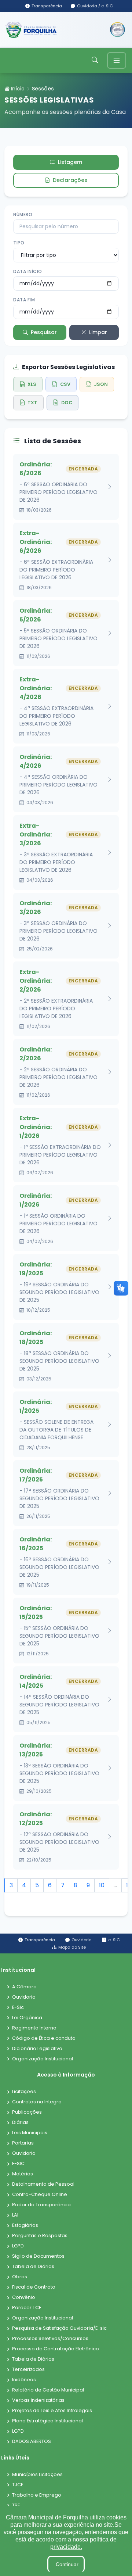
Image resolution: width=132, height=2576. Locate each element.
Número (23, 214)
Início (17, 89)
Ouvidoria (24, 1997)
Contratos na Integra (37, 2102)
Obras (20, 2277)
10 (102, 1885)
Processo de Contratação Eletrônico (56, 2349)
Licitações (24, 2092)
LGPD (18, 2246)
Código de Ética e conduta (44, 2038)
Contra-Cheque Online (40, 2195)
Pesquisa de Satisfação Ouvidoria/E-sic (59, 2328)
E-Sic (18, 2008)
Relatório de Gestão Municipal (48, 2390)
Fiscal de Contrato (34, 2287)
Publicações (27, 2112)
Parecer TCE (27, 2308)
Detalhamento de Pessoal (43, 2184)
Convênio (24, 2298)
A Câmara (24, 1987)
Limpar (98, 332)
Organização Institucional (43, 2059)
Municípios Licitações (37, 2475)
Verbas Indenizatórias (38, 2401)
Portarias (23, 2143)
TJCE (18, 2485)
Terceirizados (28, 2370)
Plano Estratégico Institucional (47, 2421)
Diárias (20, 2123)
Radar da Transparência (41, 2205)
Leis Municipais (30, 2133)
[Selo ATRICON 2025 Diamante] (118, 30)
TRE (16, 2506)
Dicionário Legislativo (37, 2049)
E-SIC (18, 2164)
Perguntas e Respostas (40, 2236)
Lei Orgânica (27, 2018)
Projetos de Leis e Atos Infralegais (52, 2411)
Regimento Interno (34, 2028)
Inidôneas (24, 2380)
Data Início (28, 271)
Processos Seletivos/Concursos (50, 2339)
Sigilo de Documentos (38, 2256)
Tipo (19, 243)
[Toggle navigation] (117, 60)
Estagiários (25, 2226)
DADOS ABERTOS (32, 2442)
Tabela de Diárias (33, 2267)
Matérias (23, 2174)
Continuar (67, 2564)
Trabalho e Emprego (37, 2495)
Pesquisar (44, 332)
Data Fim (24, 300)
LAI (15, 2215)
